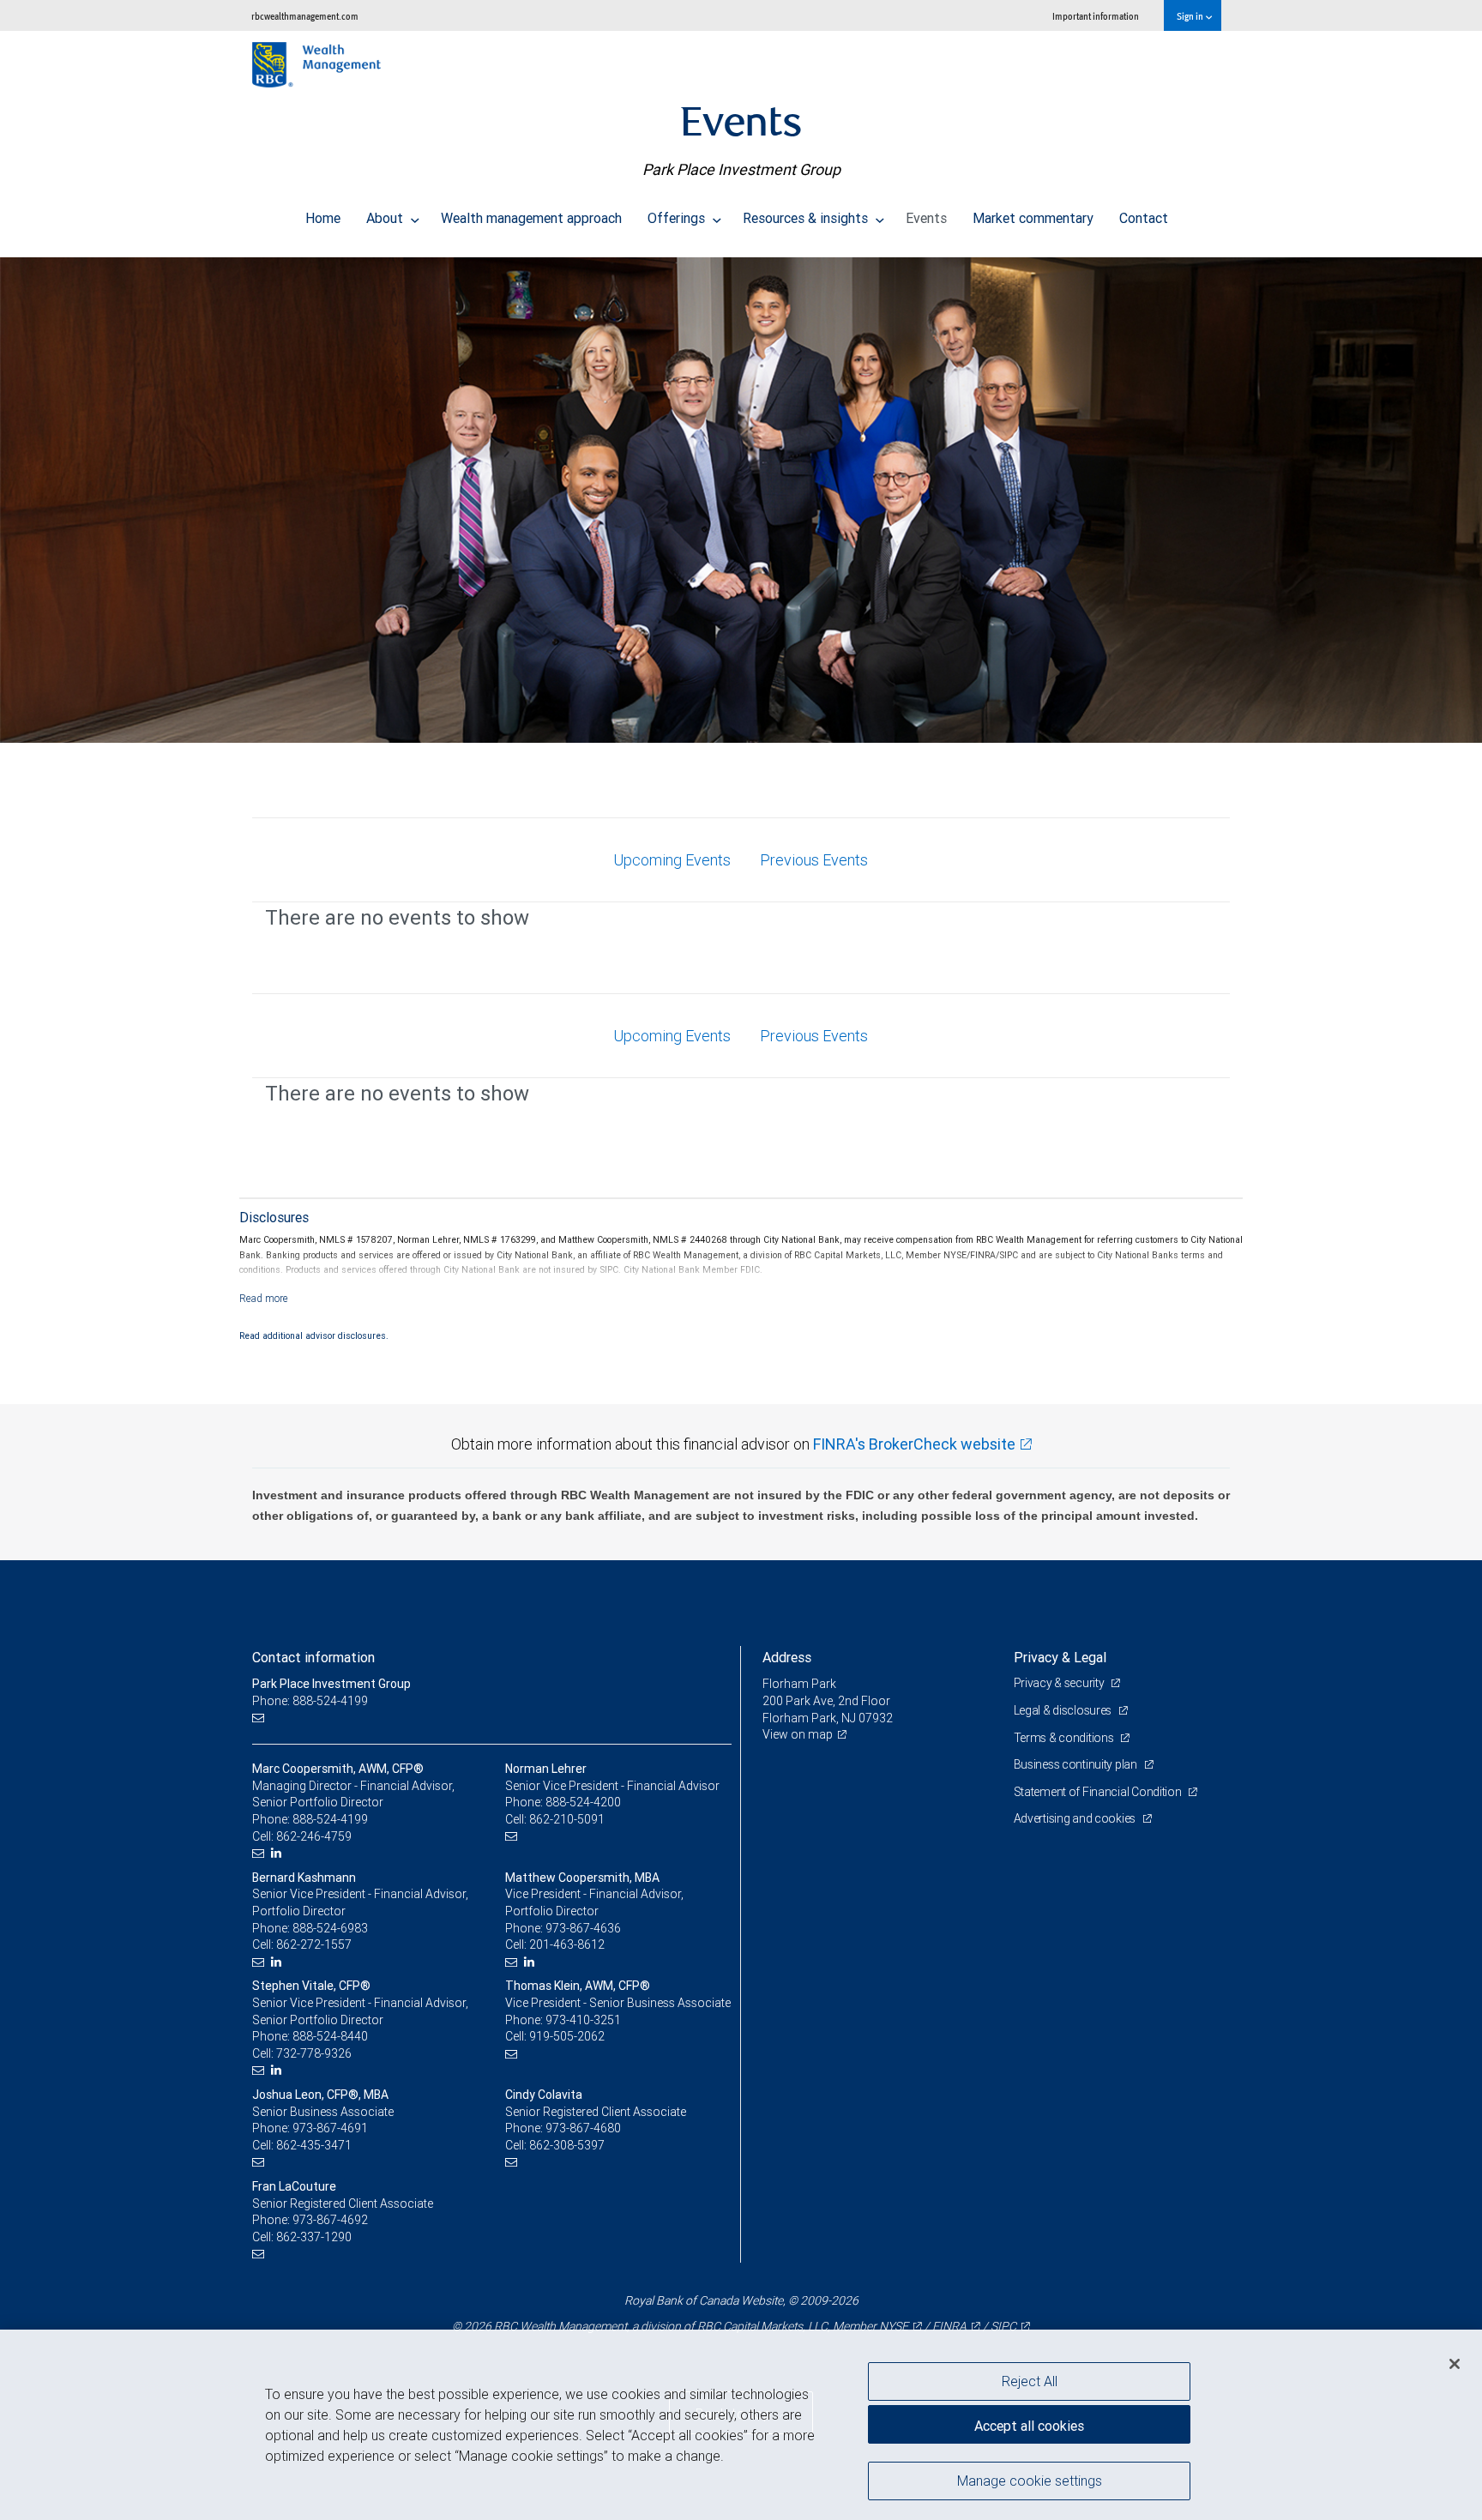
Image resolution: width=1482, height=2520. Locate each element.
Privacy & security (1060, 1683)
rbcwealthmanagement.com (305, 16)
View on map (798, 1734)
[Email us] (260, 1718)
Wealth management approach (531, 218)
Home (323, 218)
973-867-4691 (330, 2128)
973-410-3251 (583, 2020)
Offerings (678, 218)
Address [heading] (787, 1657)
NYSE (894, 2326)
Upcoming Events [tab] (672, 860)
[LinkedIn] (278, 1853)
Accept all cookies (1029, 2426)
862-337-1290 (314, 2237)
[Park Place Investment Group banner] (741, 500)
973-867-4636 (583, 1928)
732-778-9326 (314, 2053)
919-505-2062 (567, 2036)
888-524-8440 (330, 2036)
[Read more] (264, 1298)
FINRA (949, 2326)
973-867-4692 (330, 2220)
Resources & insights (807, 218)
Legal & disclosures (1064, 1710)
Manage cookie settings (1030, 2480)
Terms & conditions (1065, 1738)
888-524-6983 (330, 1928)
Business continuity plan (1077, 1764)
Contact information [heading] (313, 1657)
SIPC (1003, 2326)
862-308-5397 (567, 2145)
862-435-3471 (314, 2145)
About (386, 218)
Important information (1096, 16)
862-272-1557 (314, 1944)
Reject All (1030, 2381)
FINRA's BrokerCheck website (914, 1444)
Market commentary (1033, 218)
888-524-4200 (583, 1802)
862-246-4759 (314, 1836)
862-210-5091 (567, 1819)
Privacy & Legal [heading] (1060, 1657)
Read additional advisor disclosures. (314, 1335)
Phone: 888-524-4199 (310, 1701)
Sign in (1191, 16)
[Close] (1455, 2364)
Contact (1144, 218)
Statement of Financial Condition (1099, 1792)
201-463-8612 (567, 1944)
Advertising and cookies (1076, 1818)
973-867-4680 (583, 2128)
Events (926, 218)
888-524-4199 (330, 1819)
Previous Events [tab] (814, 860)
